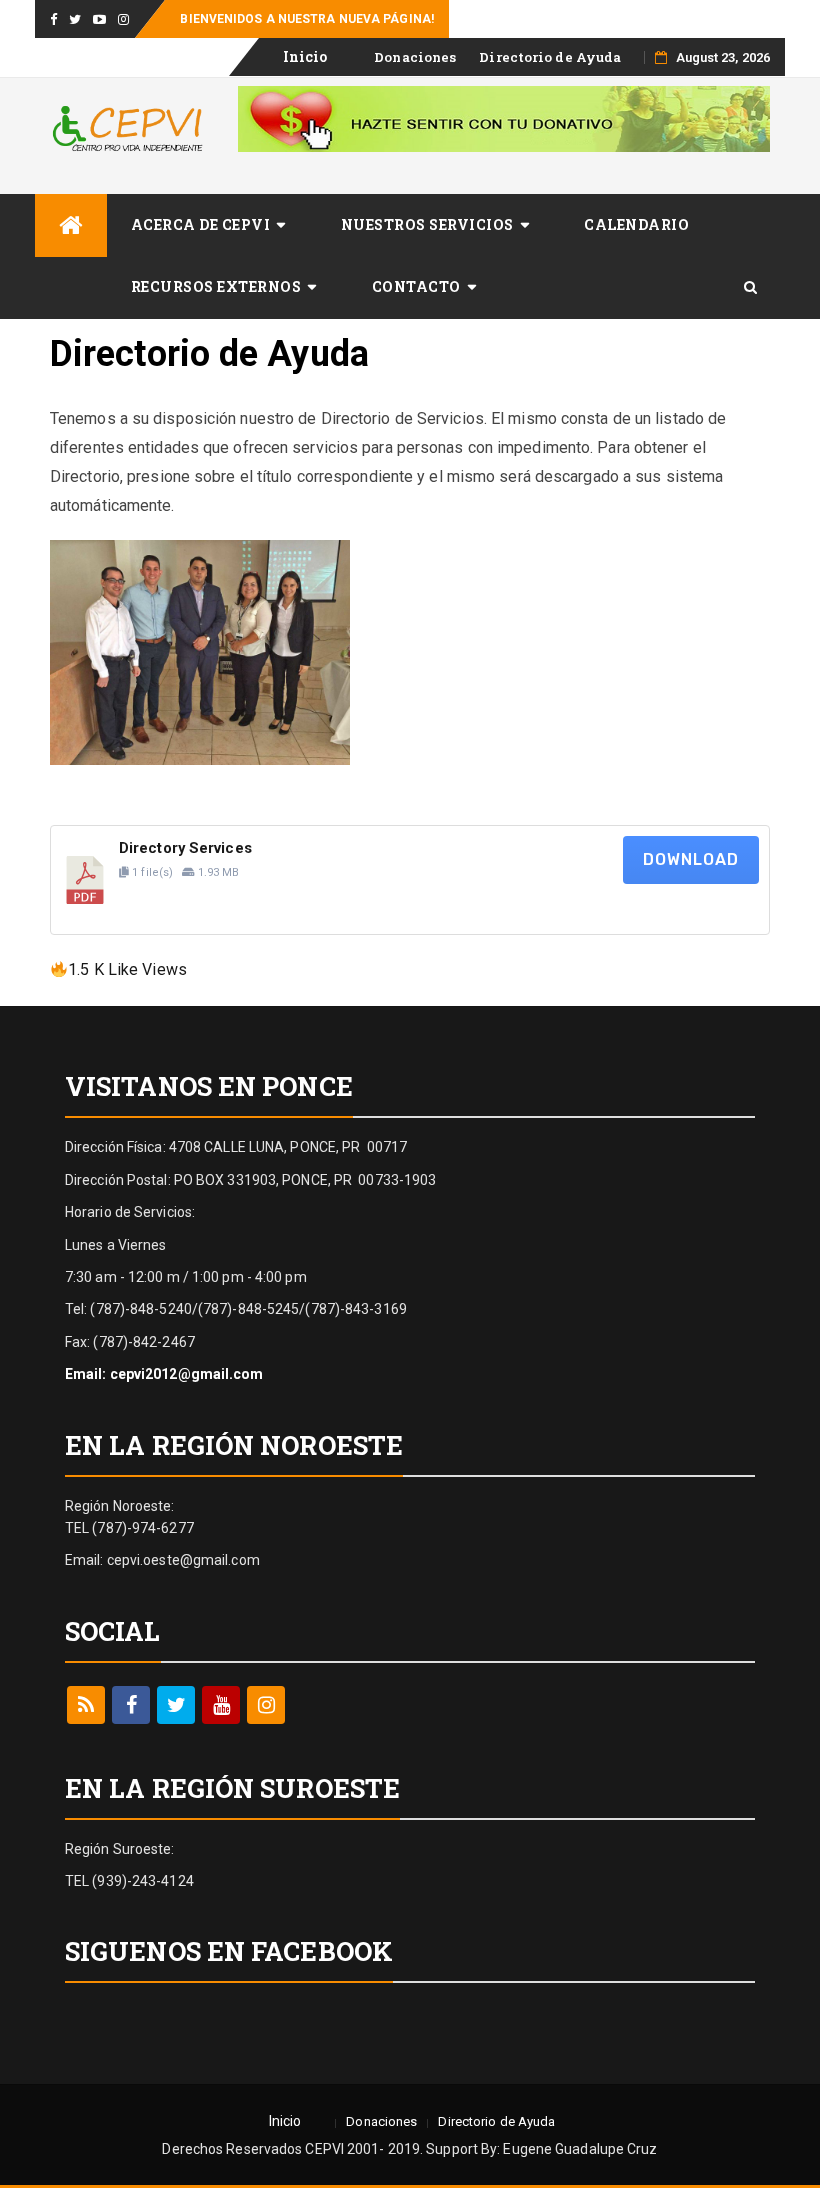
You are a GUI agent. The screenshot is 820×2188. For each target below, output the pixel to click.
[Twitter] (176, 1705)
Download (691, 859)
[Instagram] (266, 1705)
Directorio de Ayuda (550, 57)
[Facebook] (131, 1705)
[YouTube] (221, 1705)
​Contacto (416, 286)
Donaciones (415, 57)
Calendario (636, 224)
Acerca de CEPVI (201, 224)
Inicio (305, 56)
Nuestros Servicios (427, 224)
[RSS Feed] (86, 1705)
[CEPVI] (71, 225)
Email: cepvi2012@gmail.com (164, 1374)
